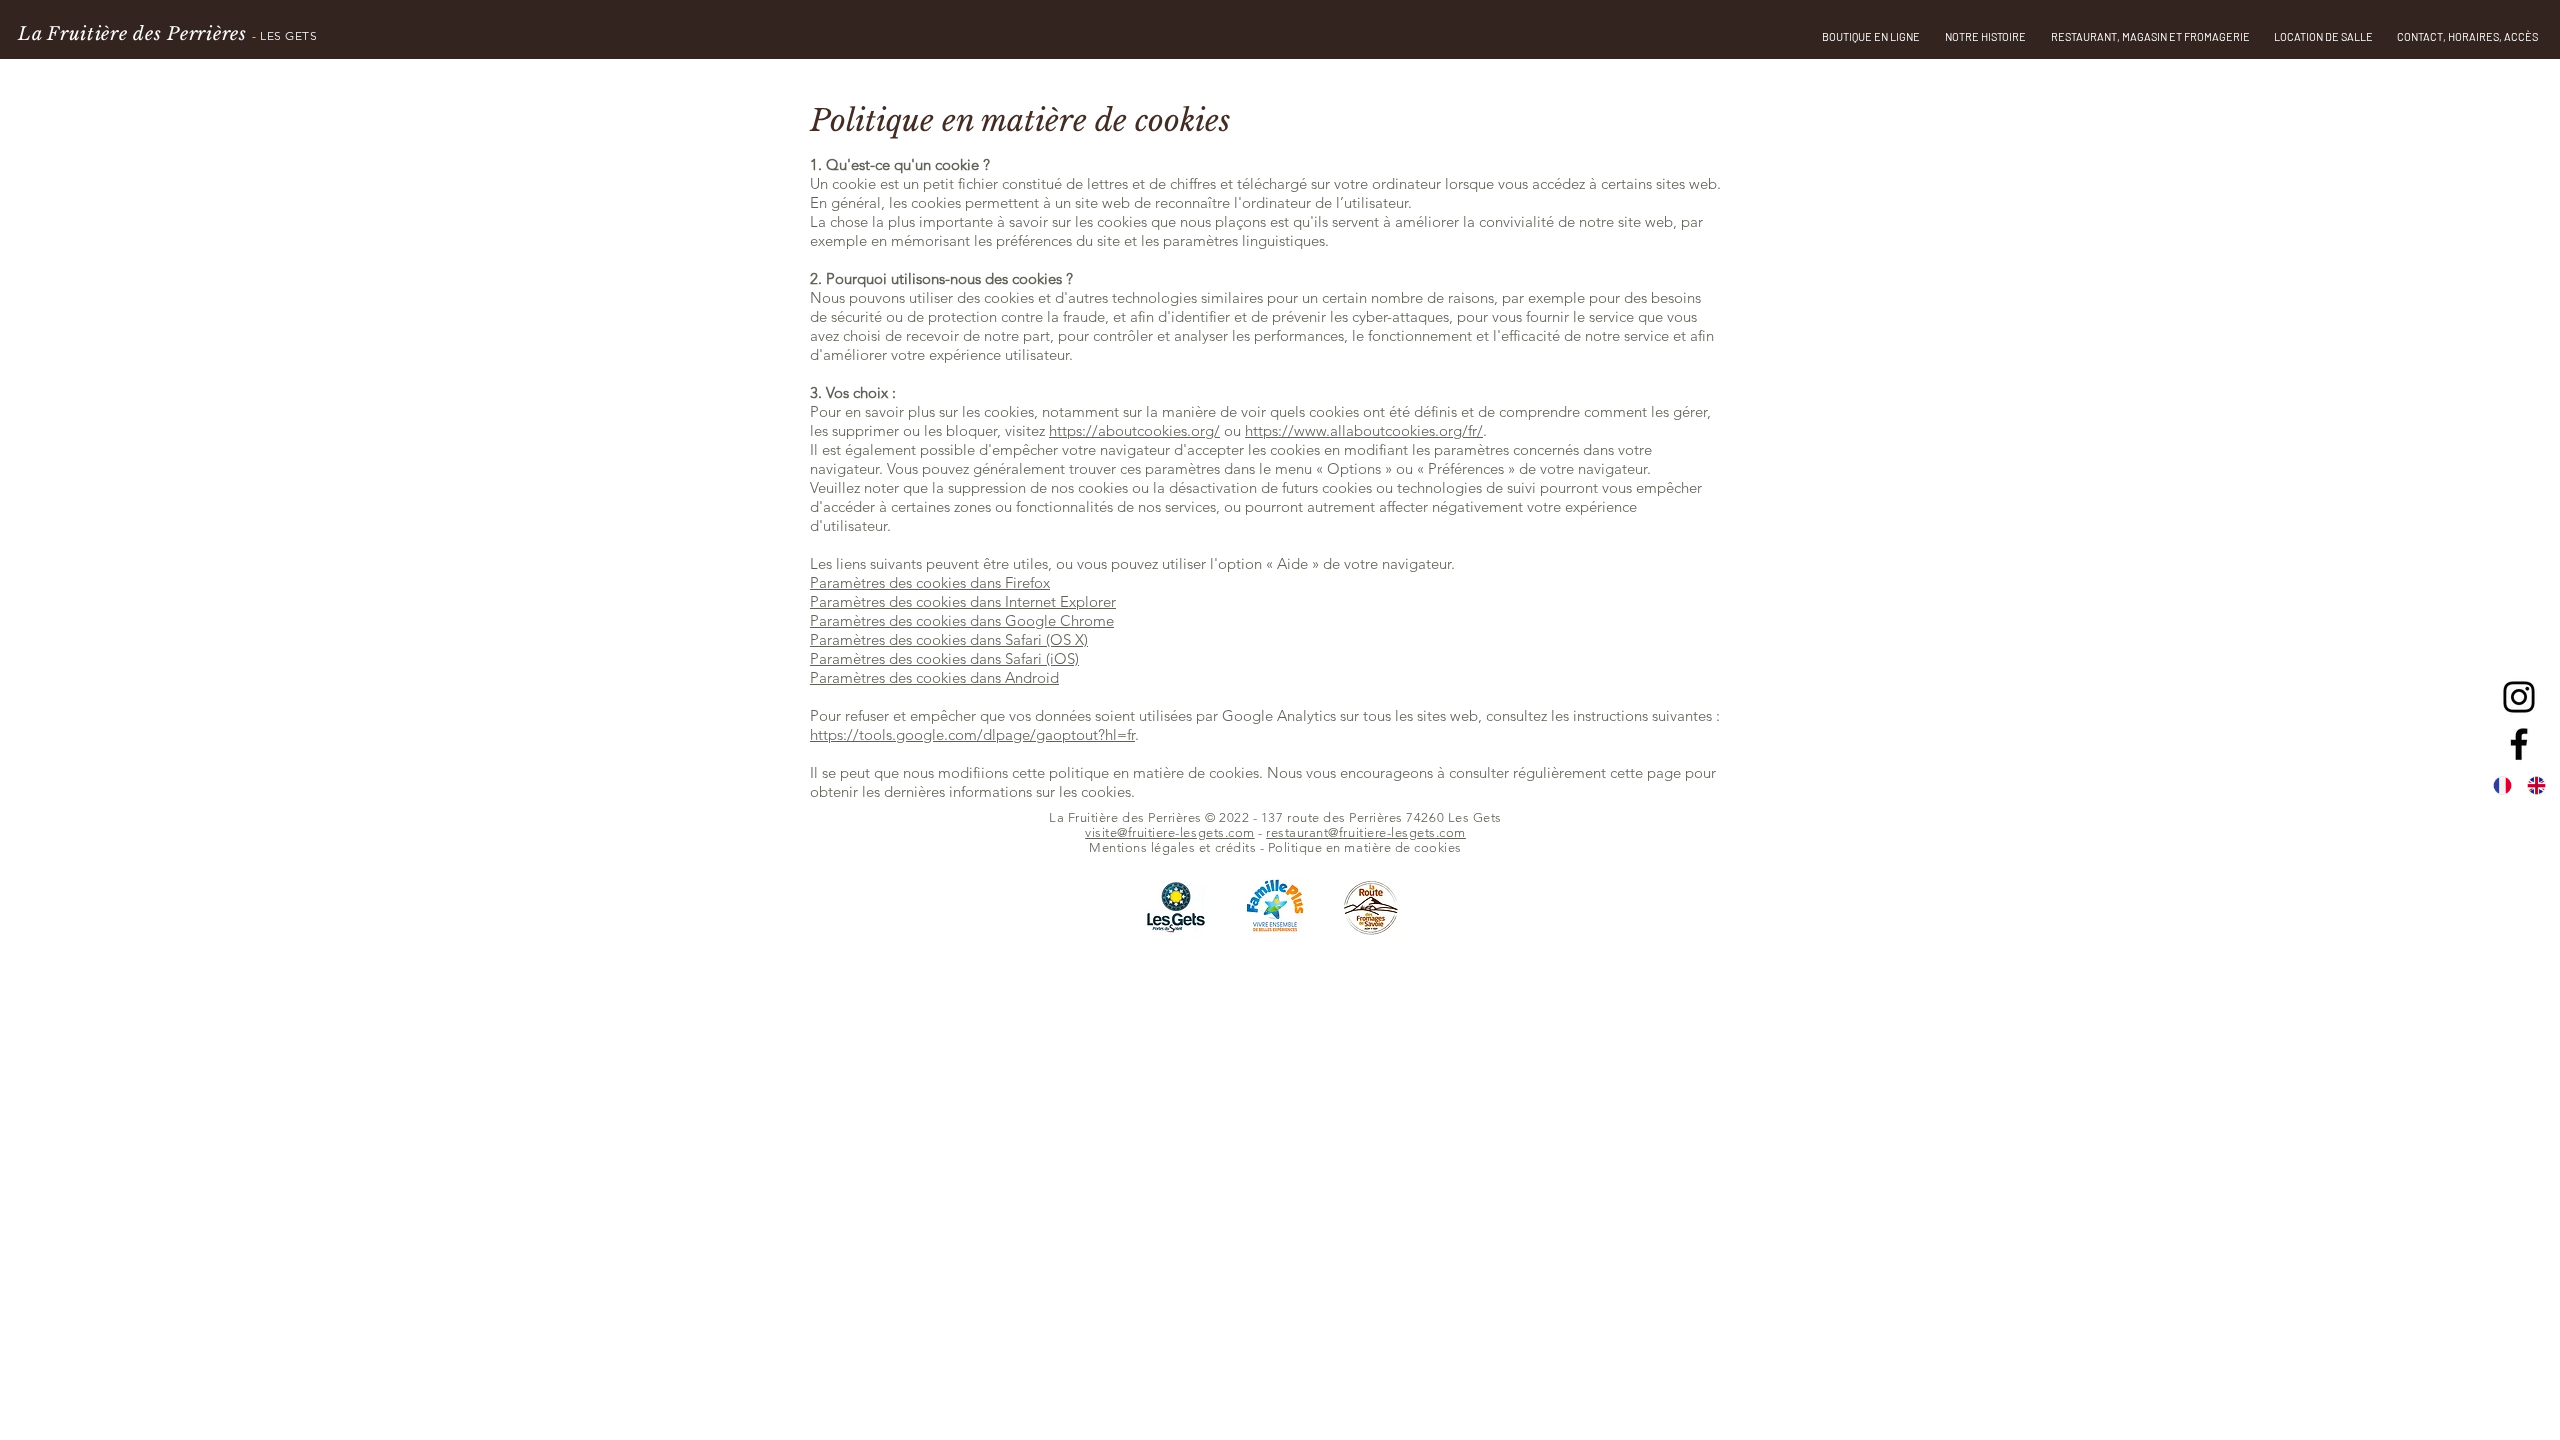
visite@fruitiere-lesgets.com (1170, 832)
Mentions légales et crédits (1172, 847)
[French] (2509, 785)
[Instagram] (2519, 697)
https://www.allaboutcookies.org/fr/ (1364, 430)
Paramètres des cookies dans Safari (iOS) (944, 658)
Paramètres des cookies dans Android (934, 677)
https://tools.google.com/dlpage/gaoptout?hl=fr (972, 734)
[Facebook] (2519, 744)
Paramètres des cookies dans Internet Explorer (963, 601)
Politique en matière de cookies (1365, 847)
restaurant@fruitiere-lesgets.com (1366, 832)
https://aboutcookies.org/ (1134, 430)
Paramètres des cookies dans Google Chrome (962, 620)
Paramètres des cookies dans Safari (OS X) (949, 639)
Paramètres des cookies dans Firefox (930, 582)
